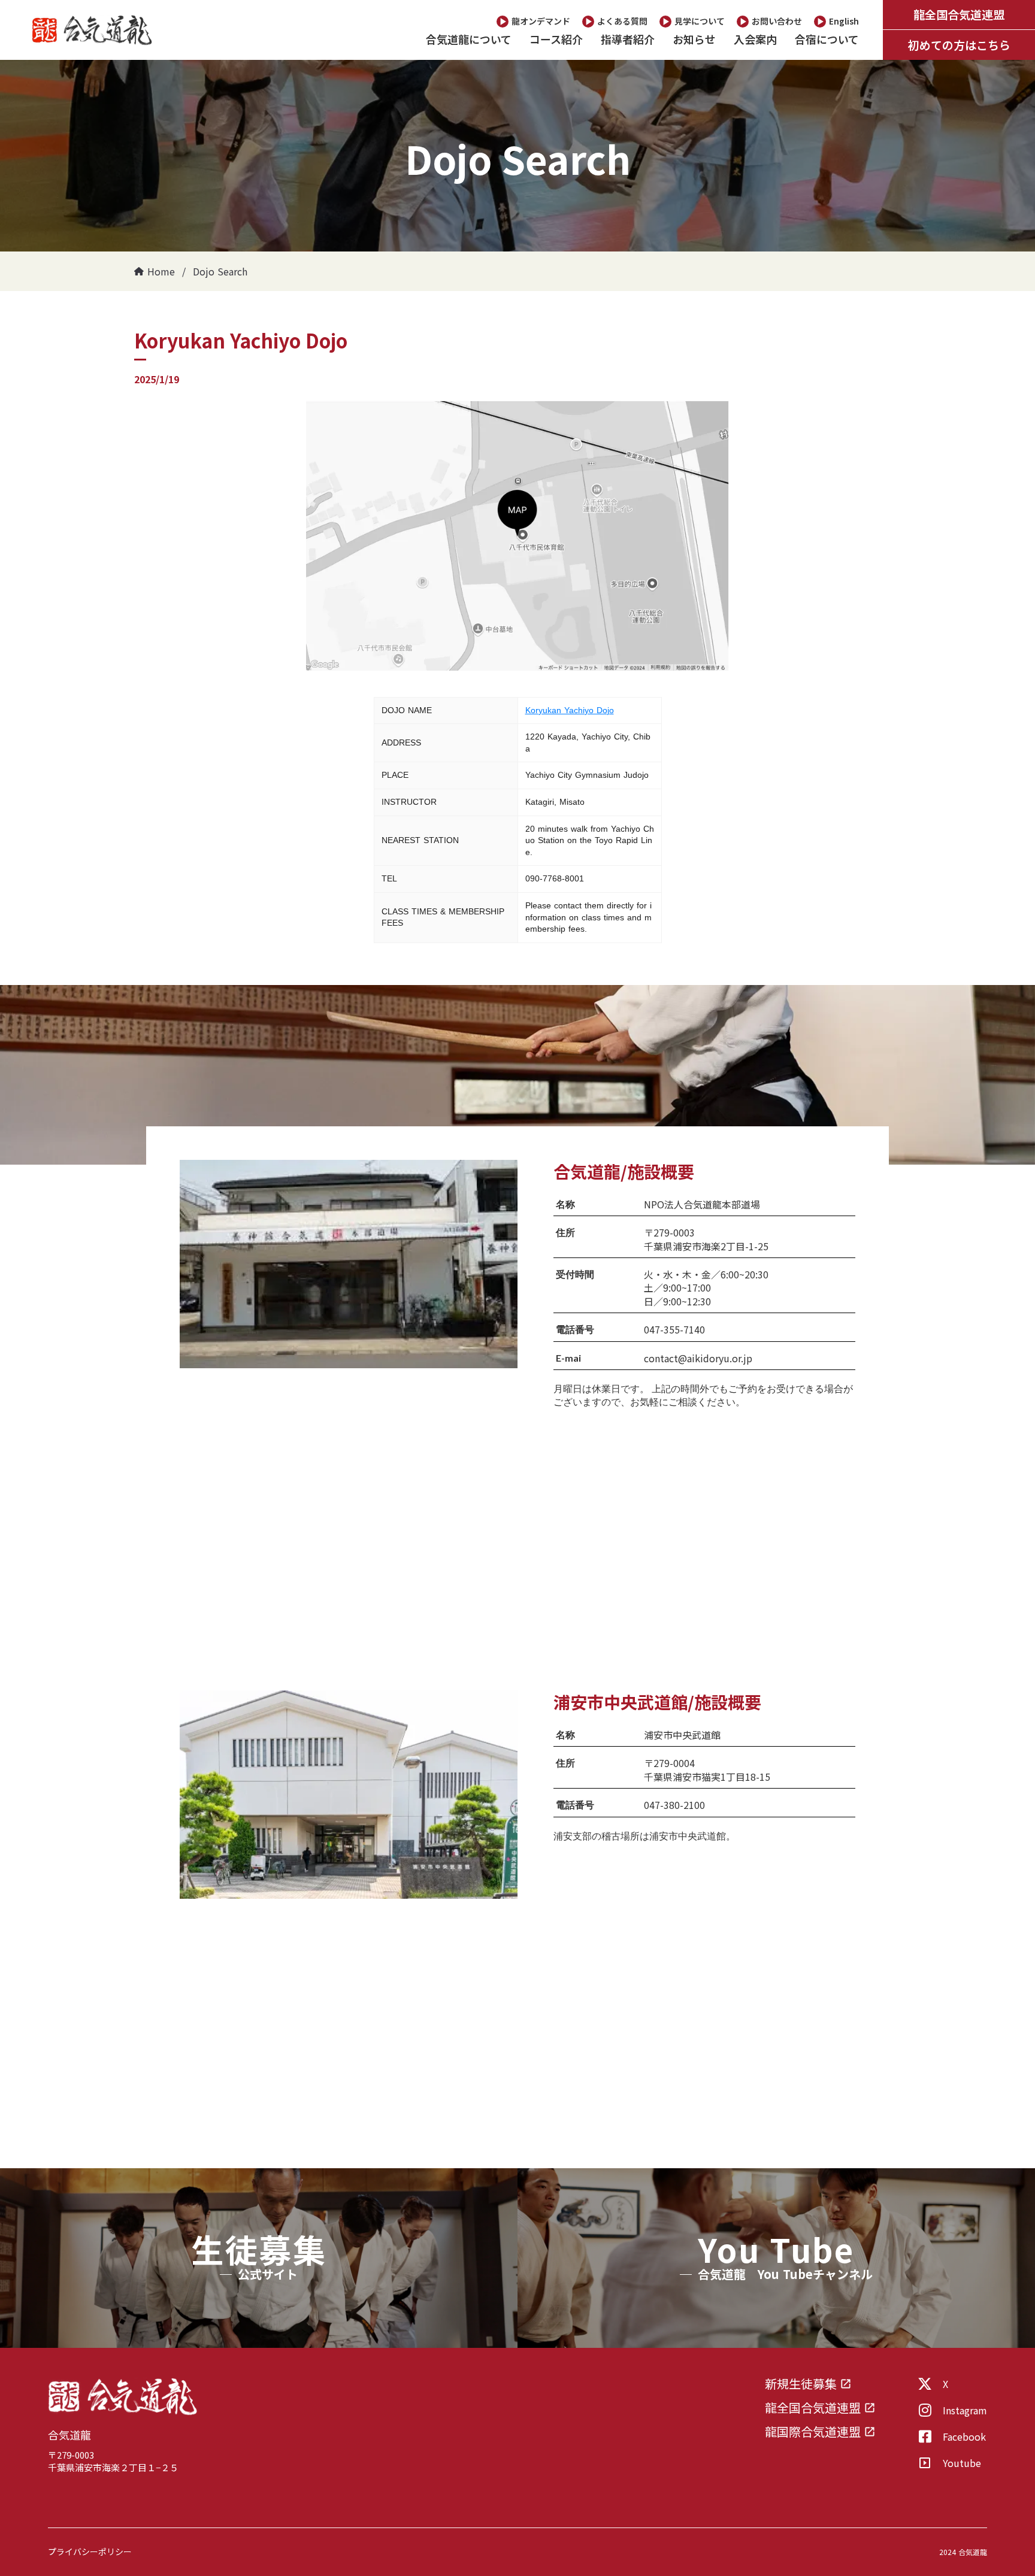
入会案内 (755, 39)
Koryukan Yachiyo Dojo (570, 710)
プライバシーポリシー (90, 2552)
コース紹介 (556, 39)
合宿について (827, 39)
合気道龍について (469, 39)
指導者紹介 (628, 39)
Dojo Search (220, 271)
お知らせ (694, 39)
